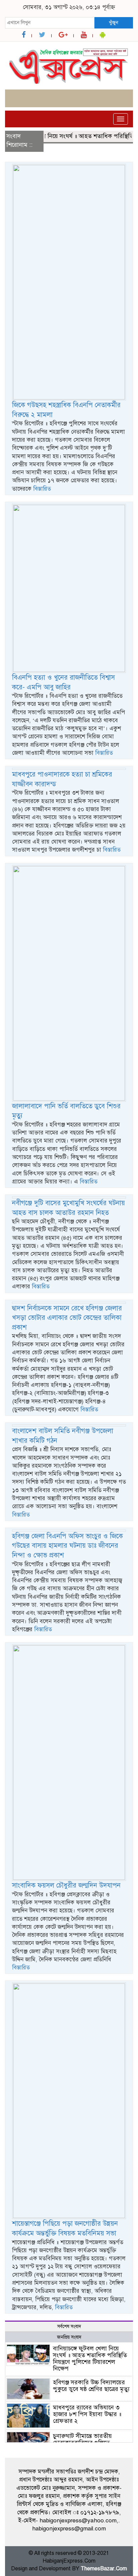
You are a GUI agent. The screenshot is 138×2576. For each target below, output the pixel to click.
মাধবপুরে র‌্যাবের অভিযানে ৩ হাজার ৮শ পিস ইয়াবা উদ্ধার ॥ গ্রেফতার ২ (87, 2414)
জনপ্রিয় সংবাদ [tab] (69, 2337)
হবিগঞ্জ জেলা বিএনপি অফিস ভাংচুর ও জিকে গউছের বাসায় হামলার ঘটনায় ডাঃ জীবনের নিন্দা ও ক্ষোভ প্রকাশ (67, 1546)
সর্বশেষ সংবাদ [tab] (69, 2326)
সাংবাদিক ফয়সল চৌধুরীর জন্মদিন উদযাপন (66, 1885)
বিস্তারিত (42, 489)
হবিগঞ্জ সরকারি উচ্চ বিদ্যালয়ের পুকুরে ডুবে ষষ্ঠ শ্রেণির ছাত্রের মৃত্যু (91, 2386)
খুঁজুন (114, 22)
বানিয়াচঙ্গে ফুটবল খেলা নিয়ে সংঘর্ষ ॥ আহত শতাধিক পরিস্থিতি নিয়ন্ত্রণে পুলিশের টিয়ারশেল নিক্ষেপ (90, 2358)
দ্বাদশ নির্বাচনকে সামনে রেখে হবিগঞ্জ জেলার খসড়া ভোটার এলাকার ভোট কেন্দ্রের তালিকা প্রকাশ (67, 1318)
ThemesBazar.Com (104, 2569)
